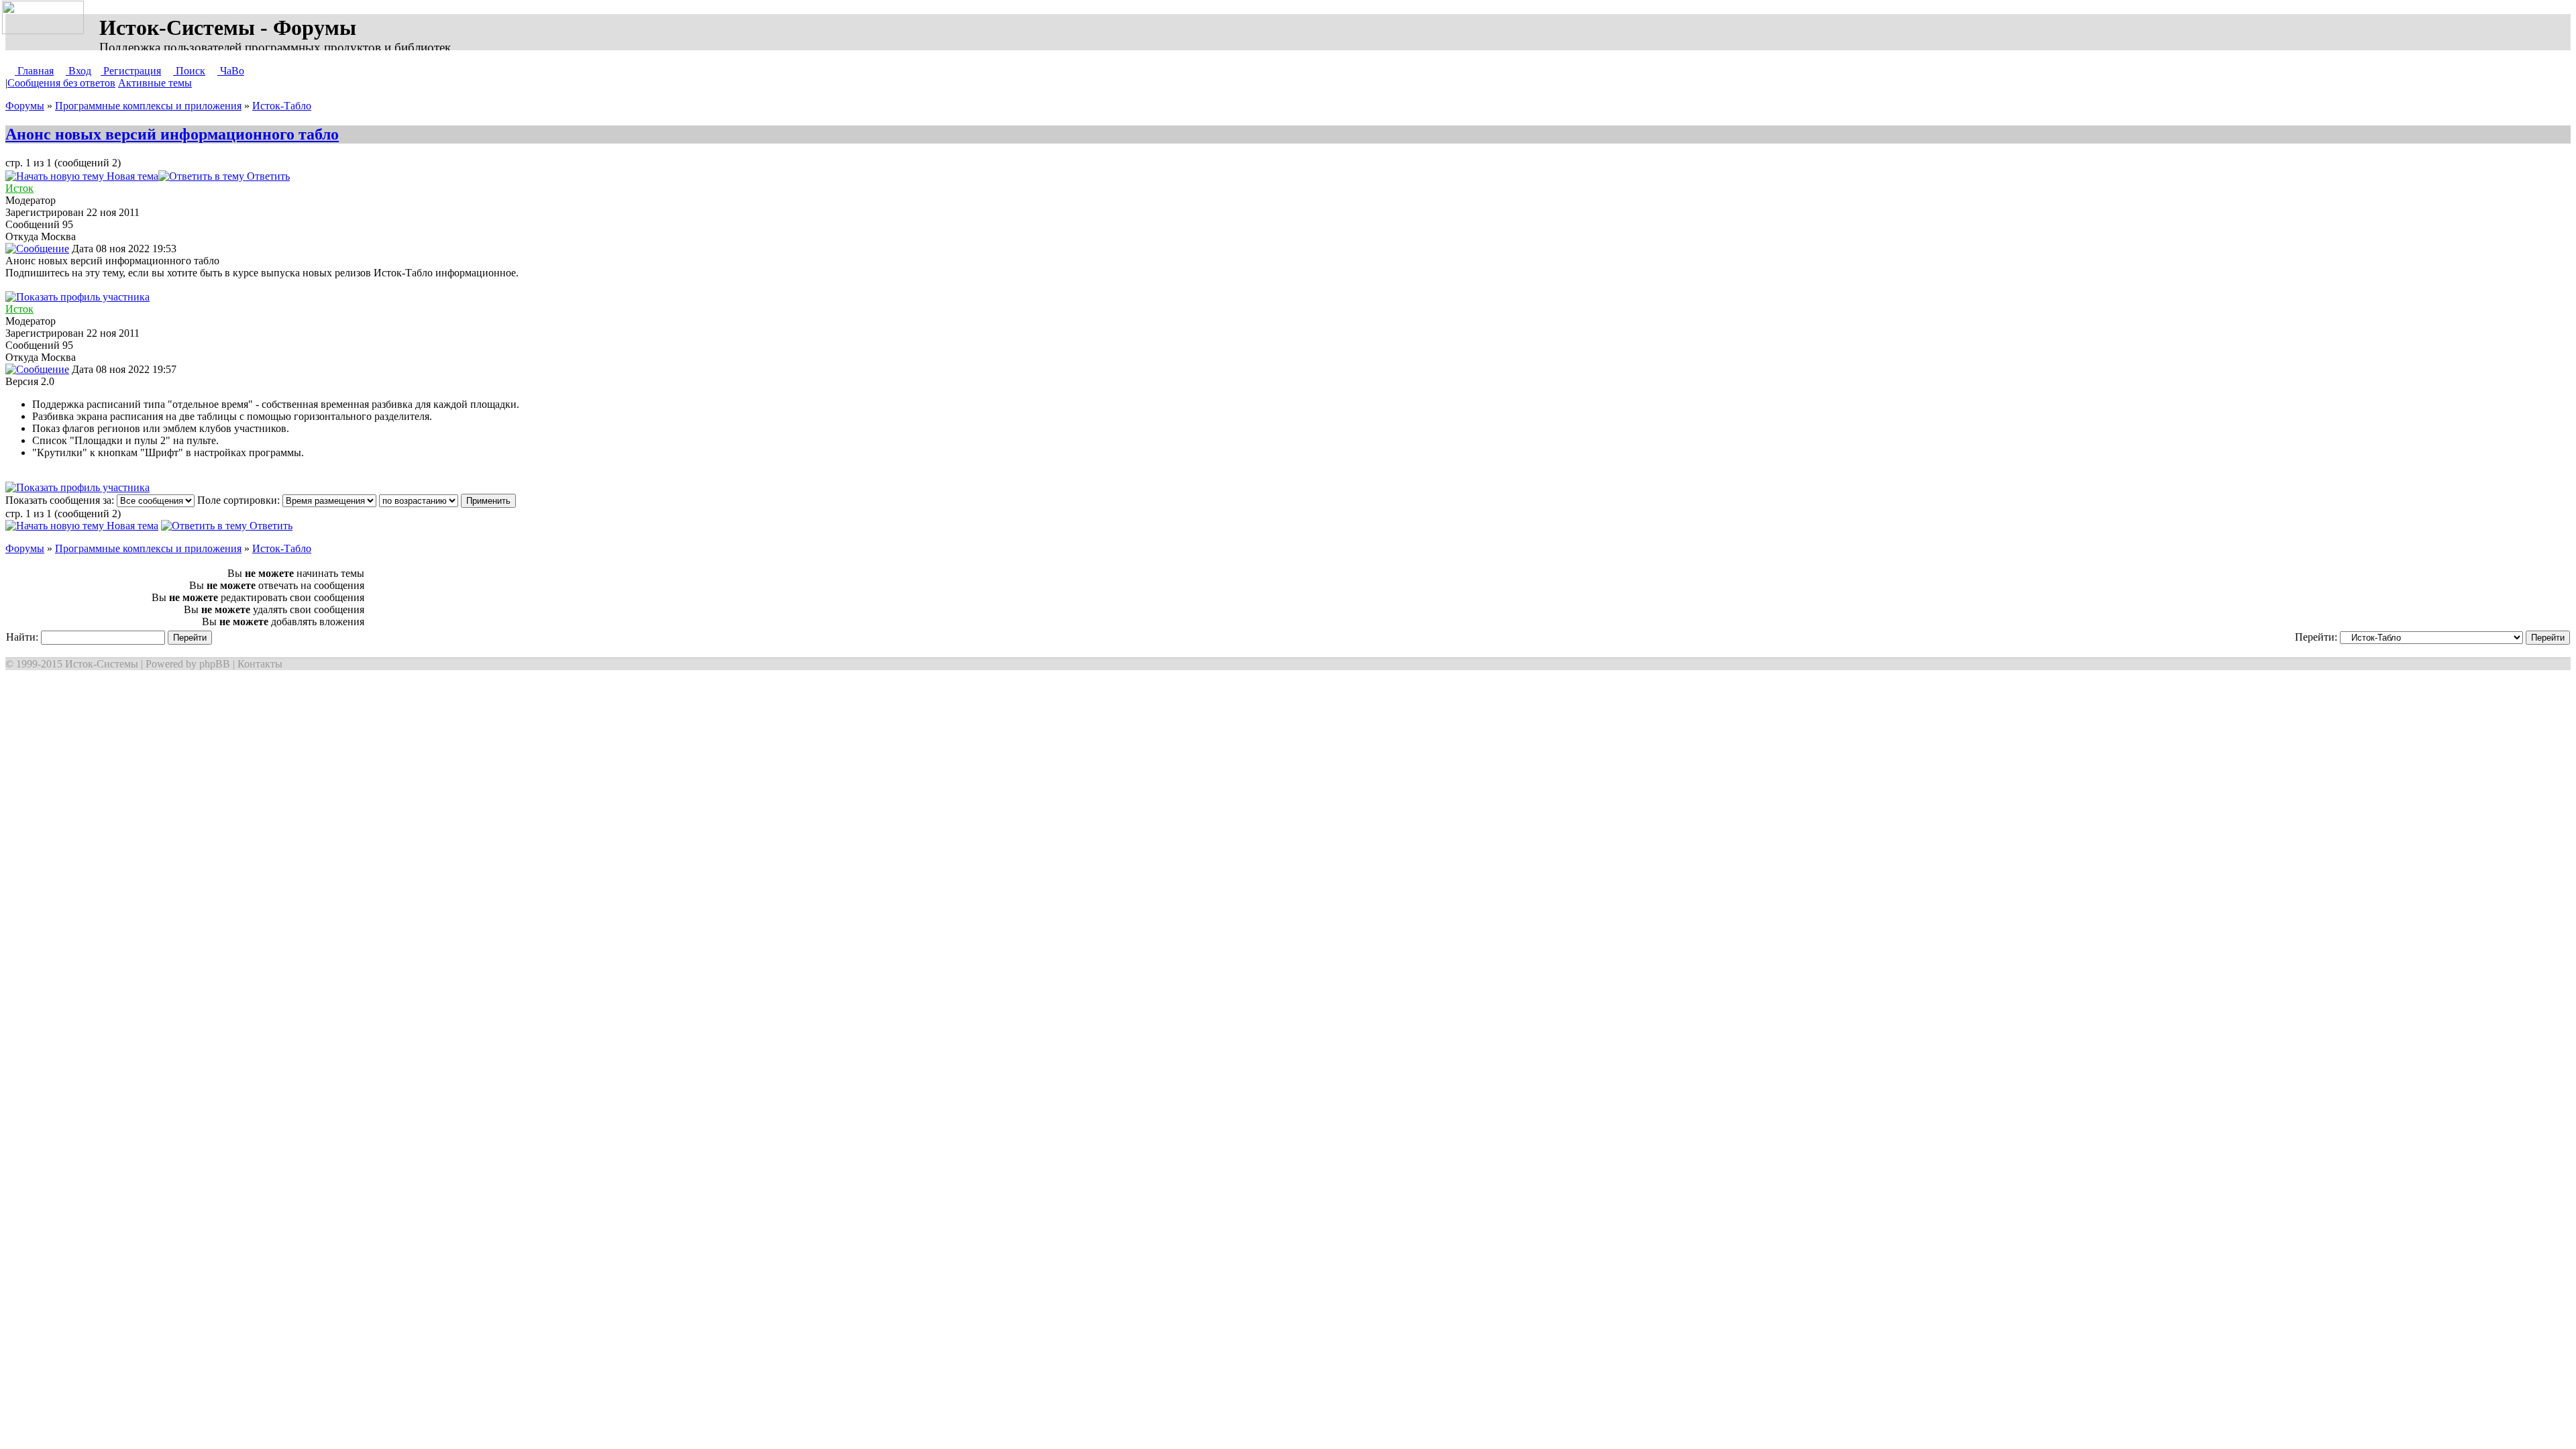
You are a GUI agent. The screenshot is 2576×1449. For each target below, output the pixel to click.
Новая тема (131, 176)
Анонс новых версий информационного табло (172, 134)
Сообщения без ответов (61, 83)
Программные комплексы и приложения (148, 106)
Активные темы (155, 83)
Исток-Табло (282, 106)
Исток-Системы (102, 664)
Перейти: (2317, 637)
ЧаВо (231, 71)
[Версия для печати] (303, 176)
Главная (34, 71)
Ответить (267, 176)
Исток (19, 188)
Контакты (260, 664)
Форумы (25, 106)
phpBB (215, 664)
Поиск (189, 71)
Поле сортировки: (240, 500)
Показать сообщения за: (61, 500)
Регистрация (131, 71)
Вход (78, 71)
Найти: (23, 637)
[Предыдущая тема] (319, 176)
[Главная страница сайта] (46, 18)
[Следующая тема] (333, 176)
